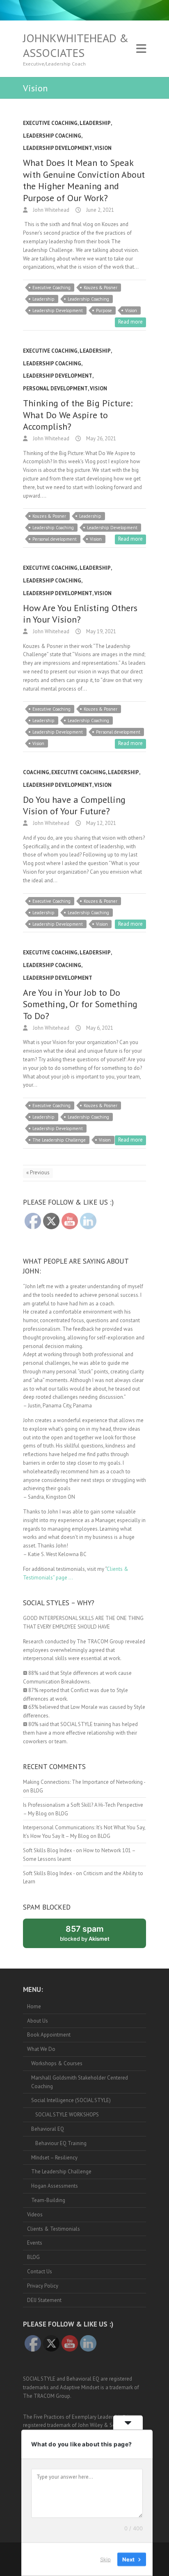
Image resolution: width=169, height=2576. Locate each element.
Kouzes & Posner (100, 288)
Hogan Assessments (55, 2186)
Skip (105, 2559)
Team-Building (48, 2200)
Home (34, 2006)
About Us (38, 2021)
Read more (130, 322)
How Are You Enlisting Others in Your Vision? (80, 614)
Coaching (36, 772)
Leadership (95, 123)
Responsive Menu (141, 49)
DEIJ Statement (44, 2300)
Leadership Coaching (52, 136)
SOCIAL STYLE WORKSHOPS (67, 2115)
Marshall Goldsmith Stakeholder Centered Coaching (80, 2082)
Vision (103, 148)
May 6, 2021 (99, 1028)
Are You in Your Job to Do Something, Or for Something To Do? (80, 1004)
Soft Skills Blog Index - (49, 1850)
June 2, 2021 (99, 210)
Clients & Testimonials (54, 2229)
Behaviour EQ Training (61, 2143)
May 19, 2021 (100, 631)
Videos (35, 2215)
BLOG (37, 1791)
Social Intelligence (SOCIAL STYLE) (71, 2100)
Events (35, 2243)
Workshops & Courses (57, 2063)
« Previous (38, 1172)
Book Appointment (49, 2035)
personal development (55, 389)
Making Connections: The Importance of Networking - (84, 1782)
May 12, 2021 (100, 823)
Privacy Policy (43, 2286)
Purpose (104, 310)
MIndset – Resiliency (54, 2158)
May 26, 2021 (100, 438)
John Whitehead (50, 210)
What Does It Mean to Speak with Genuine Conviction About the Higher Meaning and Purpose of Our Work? (84, 180)
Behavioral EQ (48, 2129)
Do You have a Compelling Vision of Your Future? (74, 805)
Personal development (55, 539)
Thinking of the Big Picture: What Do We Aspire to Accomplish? (78, 415)
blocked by (94, 1936)
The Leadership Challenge (59, 1140)
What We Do (41, 2049)
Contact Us (40, 2271)
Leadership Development (58, 148)
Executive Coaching (50, 123)
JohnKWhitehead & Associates (76, 45)
